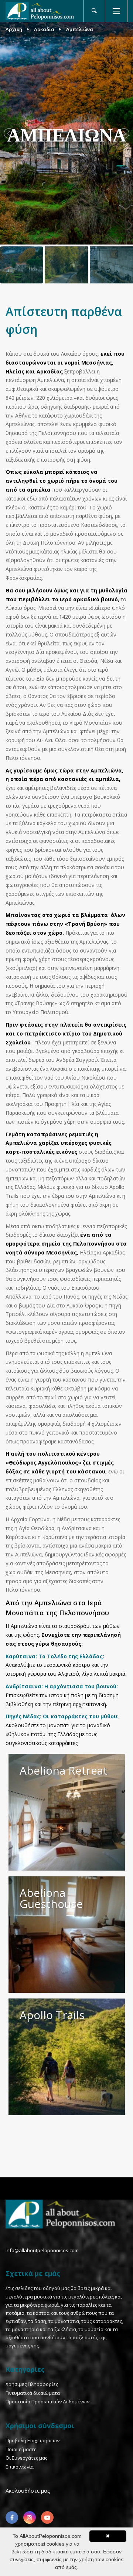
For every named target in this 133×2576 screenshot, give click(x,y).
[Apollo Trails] (67, 2057)
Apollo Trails (52, 2015)
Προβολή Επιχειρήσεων (33, 2440)
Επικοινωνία (20, 2467)
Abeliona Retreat (64, 1770)
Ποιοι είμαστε (21, 2449)
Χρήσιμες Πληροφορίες (32, 2384)
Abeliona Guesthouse (51, 1898)
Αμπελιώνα (80, 29)
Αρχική (14, 29)
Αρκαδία (44, 29)
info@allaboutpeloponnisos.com (42, 2250)
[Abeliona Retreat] (67, 1812)
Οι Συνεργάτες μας (26, 2458)
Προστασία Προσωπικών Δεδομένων (47, 2402)
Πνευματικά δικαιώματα (33, 2393)
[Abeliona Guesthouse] (67, 1935)
